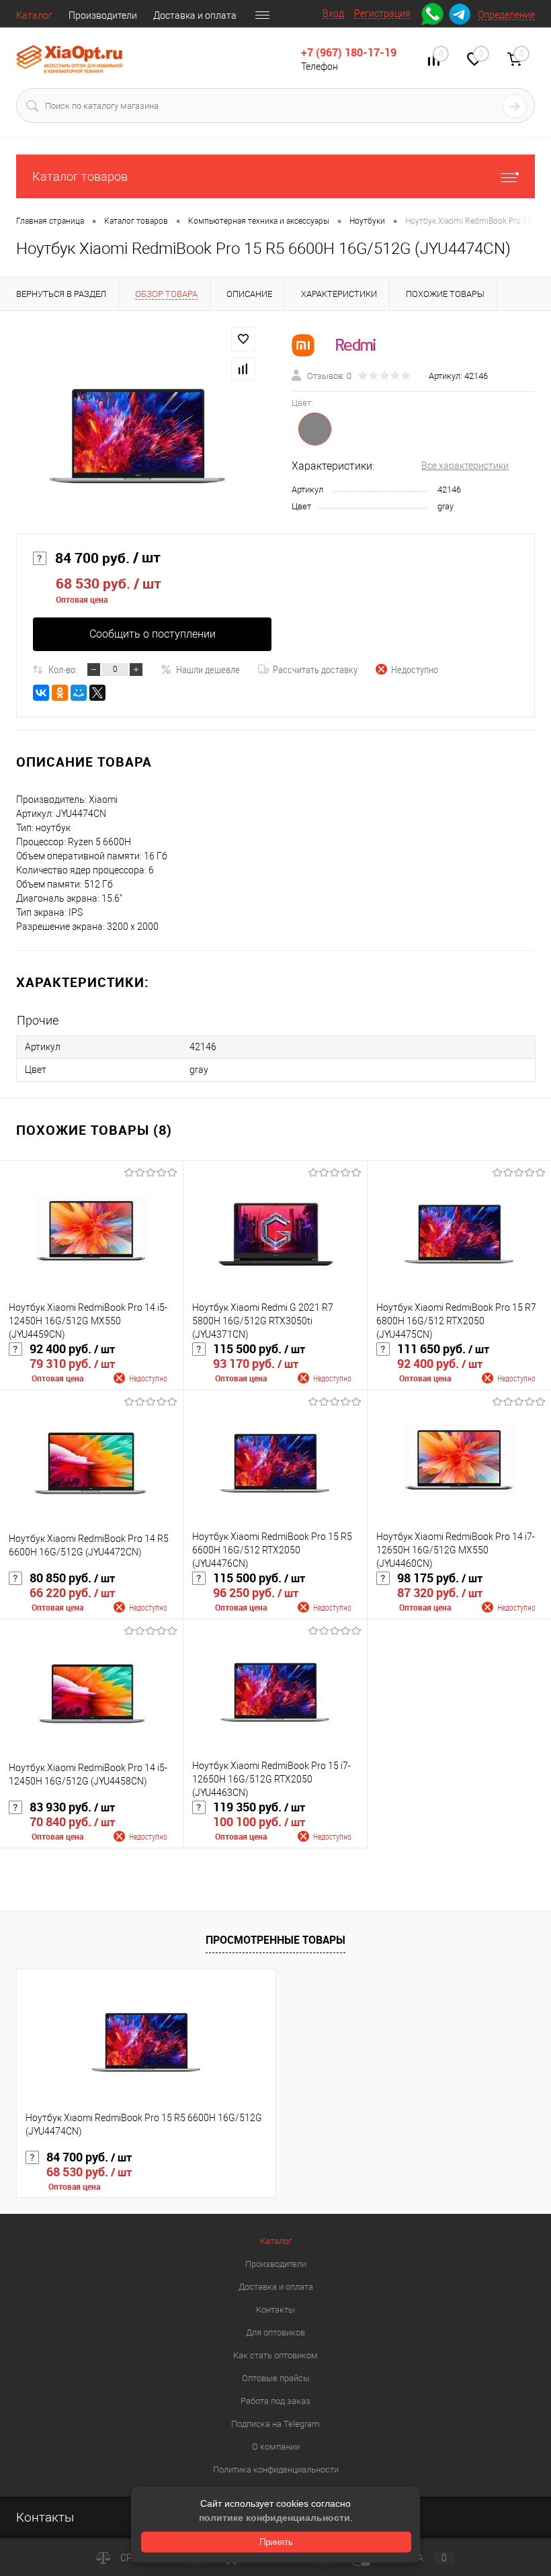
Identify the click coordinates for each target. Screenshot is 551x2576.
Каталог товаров (80, 176)
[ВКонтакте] (41, 693)
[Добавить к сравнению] (243, 369)
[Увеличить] (138, 438)
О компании (276, 2447)
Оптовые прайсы (276, 2378)
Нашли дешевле (208, 669)
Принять (276, 2542)
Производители (103, 15)
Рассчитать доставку (315, 669)
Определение (506, 15)
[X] (97, 693)
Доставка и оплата (195, 15)
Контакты (275, 2310)
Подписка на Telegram (275, 2424)
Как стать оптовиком (275, 2355)
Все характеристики (465, 466)
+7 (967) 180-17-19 (349, 52)
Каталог (34, 15)
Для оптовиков (275, 2332)
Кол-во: (63, 669)
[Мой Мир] (79, 693)
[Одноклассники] (60, 693)
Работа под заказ (275, 2401)
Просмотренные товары (275, 1940)
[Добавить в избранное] (243, 339)
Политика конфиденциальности (276, 2470)
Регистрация (382, 13)
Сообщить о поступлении (153, 634)
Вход (333, 13)
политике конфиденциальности (274, 2518)
